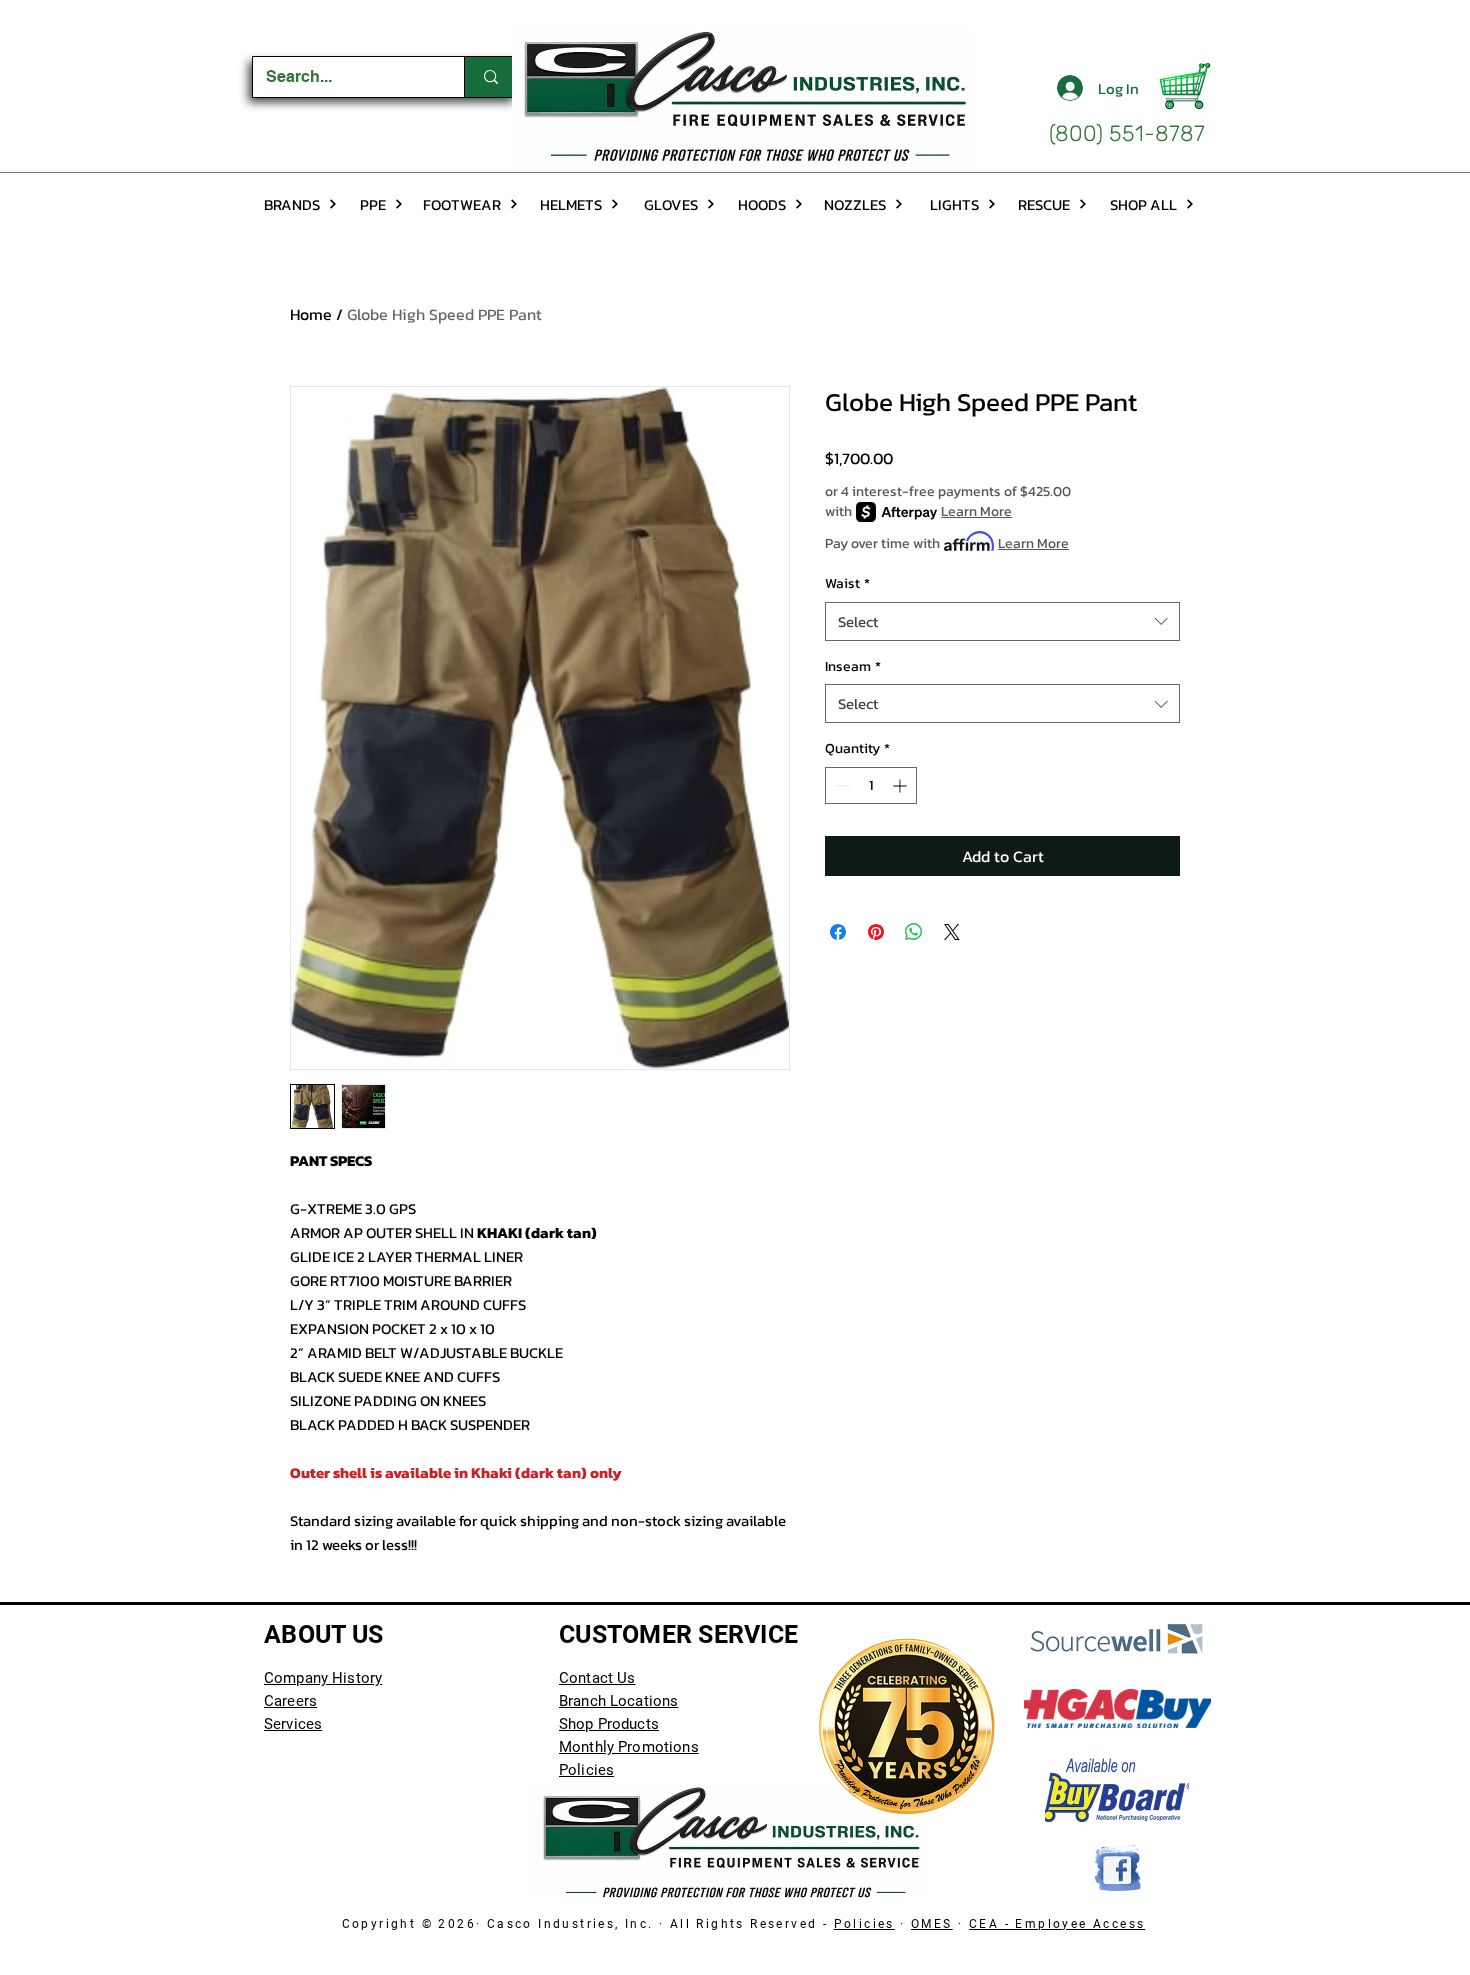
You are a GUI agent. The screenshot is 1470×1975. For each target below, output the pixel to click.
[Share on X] (952, 932)
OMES (932, 1924)
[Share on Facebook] (838, 932)
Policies (864, 1924)
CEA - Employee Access (1057, 1924)
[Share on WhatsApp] (914, 932)
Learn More (976, 512)
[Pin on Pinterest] (876, 932)
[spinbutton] (871, 785)
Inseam (853, 667)
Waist (847, 584)
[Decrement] (840, 785)
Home (311, 314)
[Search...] (490, 77)
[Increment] (901, 785)
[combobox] (1002, 621)
